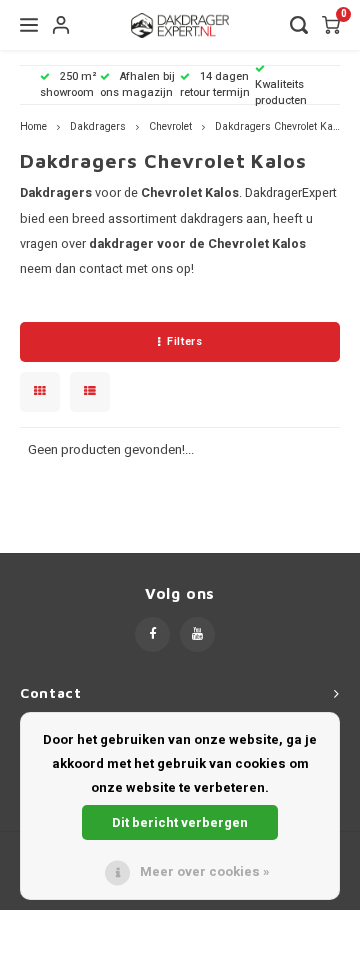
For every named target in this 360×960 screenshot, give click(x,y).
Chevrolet (170, 126)
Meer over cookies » (205, 871)
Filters (184, 341)
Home (33, 126)
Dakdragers (98, 126)
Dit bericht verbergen (180, 822)
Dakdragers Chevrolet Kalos (281, 126)
